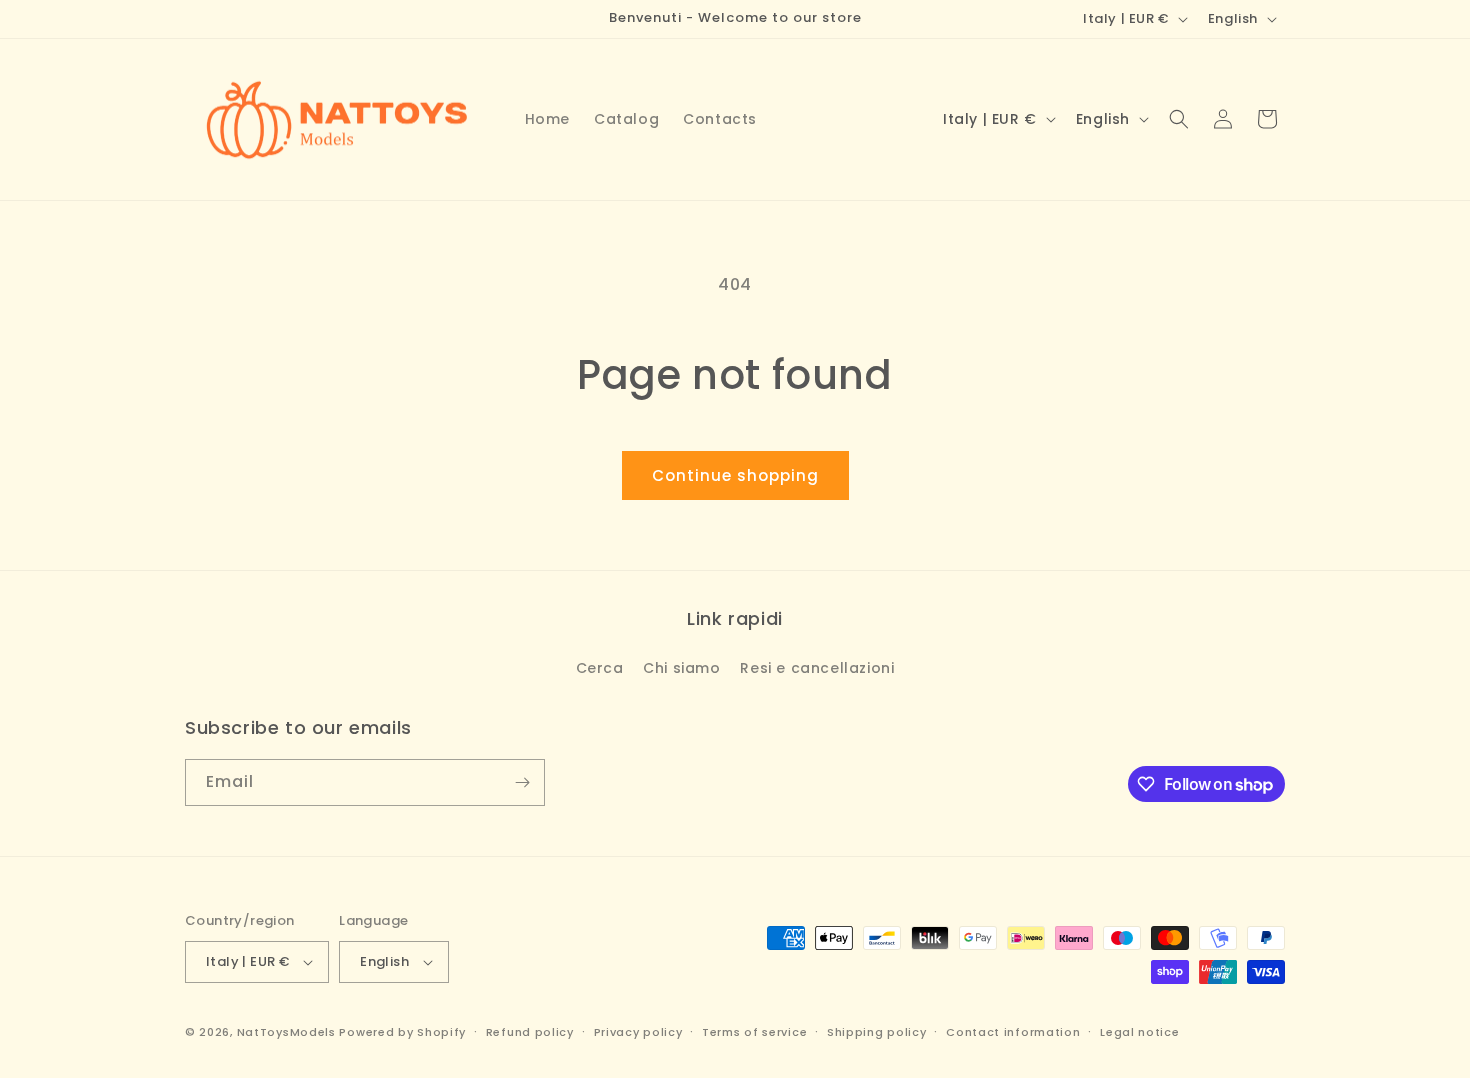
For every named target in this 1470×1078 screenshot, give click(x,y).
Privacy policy (638, 1032)
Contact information (1013, 1032)
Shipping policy (877, 1032)
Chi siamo (681, 668)
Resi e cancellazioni (817, 668)
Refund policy (530, 1032)
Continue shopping (735, 475)
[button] (1179, 119)
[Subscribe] (522, 782)
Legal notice (1139, 1032)
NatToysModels (286, 1032)
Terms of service (754, 1032)
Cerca (600, 668)
